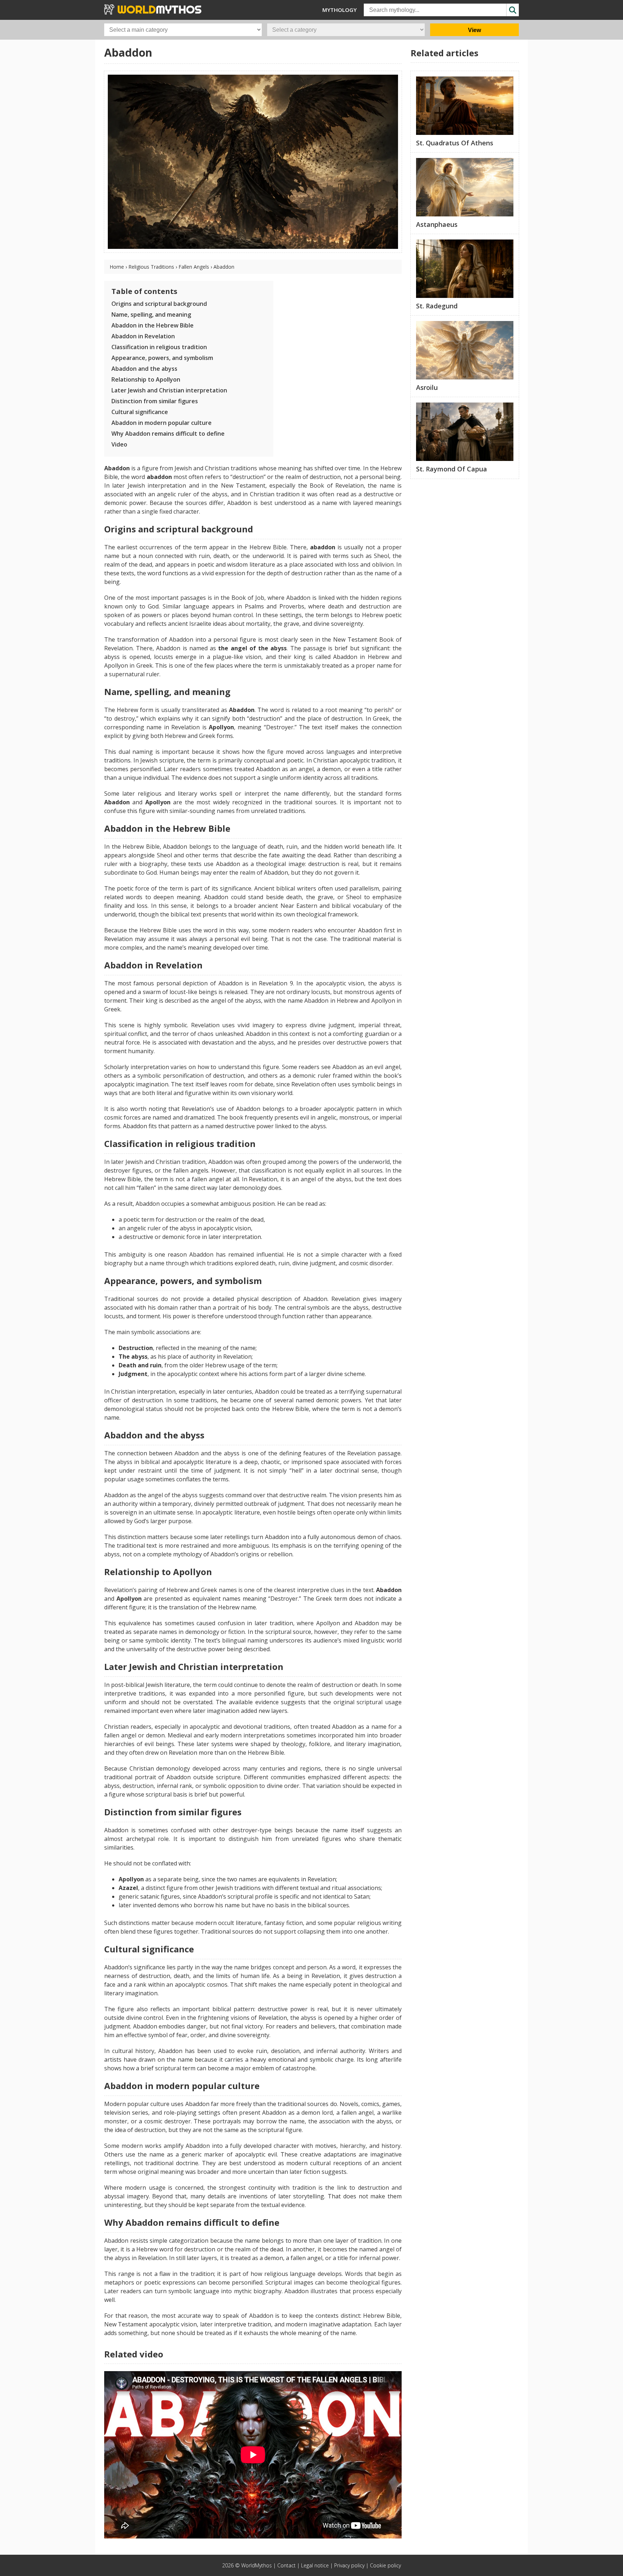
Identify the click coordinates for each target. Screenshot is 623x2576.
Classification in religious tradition (159, 347)
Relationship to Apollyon (146, 379)
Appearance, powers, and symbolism (162, 358)
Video (119, 444)
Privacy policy (349, 2565)
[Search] (512, 10)
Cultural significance (140, 412)
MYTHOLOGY (339, 10)
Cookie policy (385, 2565)
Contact (286, 2565)
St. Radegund (437, 306)
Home (117, 267)
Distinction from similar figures (155, 401)
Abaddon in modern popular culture (162, 423)
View (474, 30)
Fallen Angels (194, 267)
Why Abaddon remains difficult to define (168, 434)
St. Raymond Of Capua (452, 469)
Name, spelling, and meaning (151, 315)
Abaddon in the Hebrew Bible (153, 325)
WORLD (158, 9)
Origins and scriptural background (159, 304)
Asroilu (427, 387)
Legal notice (315, 2565)
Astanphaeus (437, 224)
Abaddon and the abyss (144, 369)
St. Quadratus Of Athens (455, 143)
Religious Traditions (151, 267)
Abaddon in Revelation (143, 336)
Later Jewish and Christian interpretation (169, 390)
